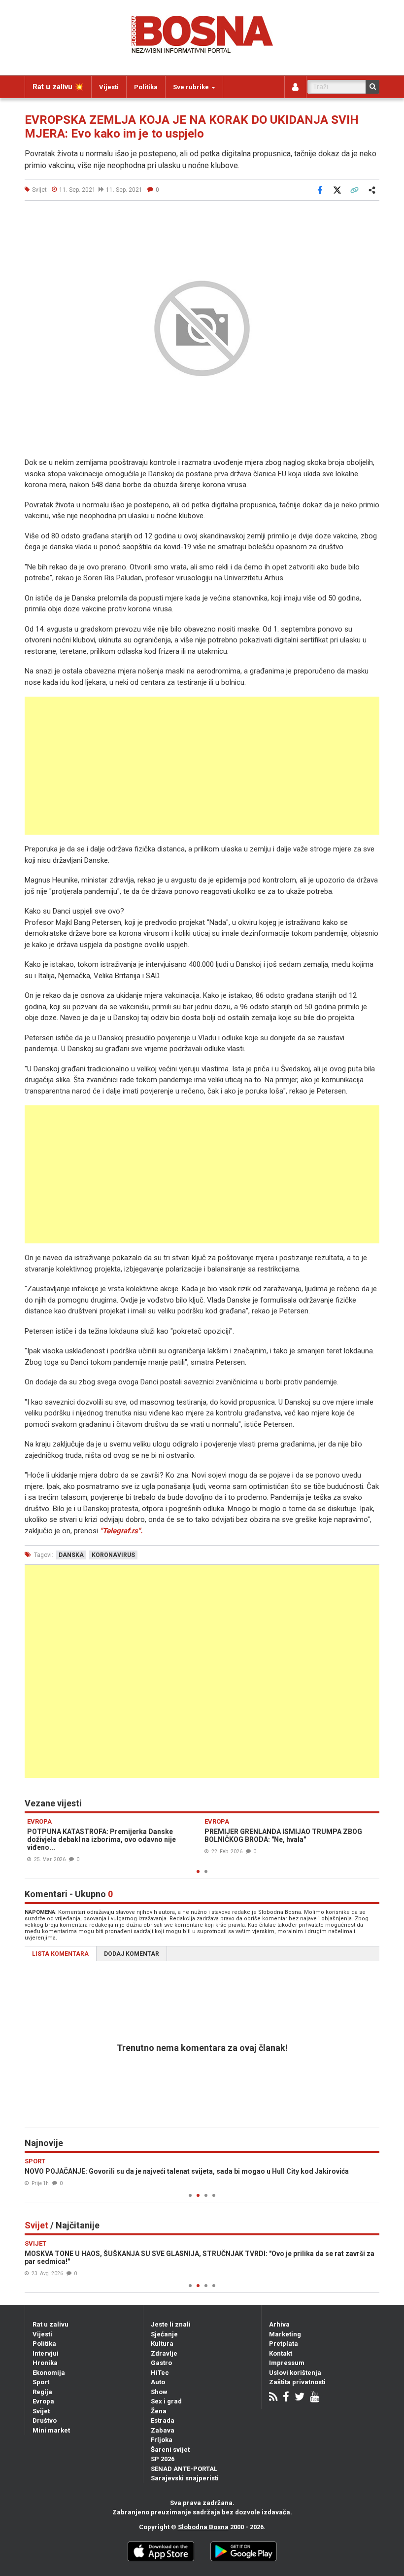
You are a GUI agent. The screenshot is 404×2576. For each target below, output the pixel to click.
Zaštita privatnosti (297, 2382)
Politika (146, 87)
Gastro (161, 2363)
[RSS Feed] (273, 2398)
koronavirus (113, 1555)
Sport (41, 2382)
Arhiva (279, 2324)
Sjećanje (164, 2334)
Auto (158, 2382)
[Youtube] (315, 2398)
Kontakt (281, 2353)
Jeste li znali (171, 2324)
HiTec (160, 2373)
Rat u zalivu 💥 (58, 87)
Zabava (163, 2430)
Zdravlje (164, 2353)
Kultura (162, 2344)
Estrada (163, 2420)
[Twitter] (300, 2398)
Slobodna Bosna (203, 2527)
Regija (42, 2392)
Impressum (287, 2363)
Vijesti (109, 87)
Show (159, 2392)
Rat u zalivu (50, 2324)
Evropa (43, 2401)
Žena (159, 2411)
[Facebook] (286, 2398)
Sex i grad (166, 2401)
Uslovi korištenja (295, 2373)
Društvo (45, 2420)
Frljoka (162, 2440)
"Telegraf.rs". (121, 1531)
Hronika (45, 2363)
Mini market (51, 2430)
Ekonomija (49, 2373)
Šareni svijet (170, 2450)
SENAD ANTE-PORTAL (184, 2469)
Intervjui (46, 2353)
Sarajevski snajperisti (185, 2478)
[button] (370, 219)
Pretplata (284, 2344)
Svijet (41, 2411)
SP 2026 (163, 2459)
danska (71, 1555)
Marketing (285, 2334)
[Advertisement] (202, 766)
